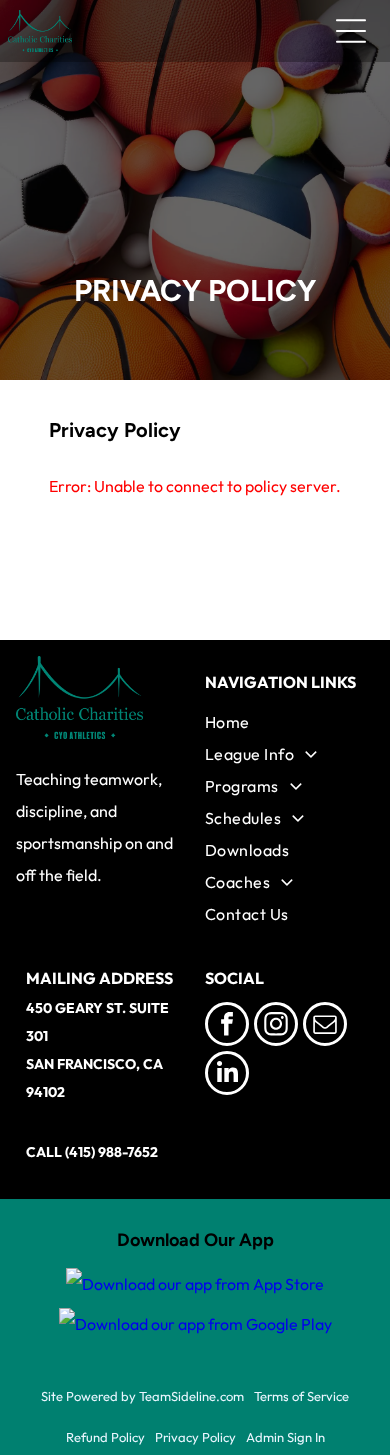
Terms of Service (301, 1396)
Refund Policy (105, 1437)
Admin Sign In (285, 1437)
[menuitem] (284, 722)
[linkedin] (227, 1075)
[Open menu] (351, 31)
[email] (325, 1026)
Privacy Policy (195, 1437)
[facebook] (227, 1026)
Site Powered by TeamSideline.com (142, 1396)
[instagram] (276, 1026)
